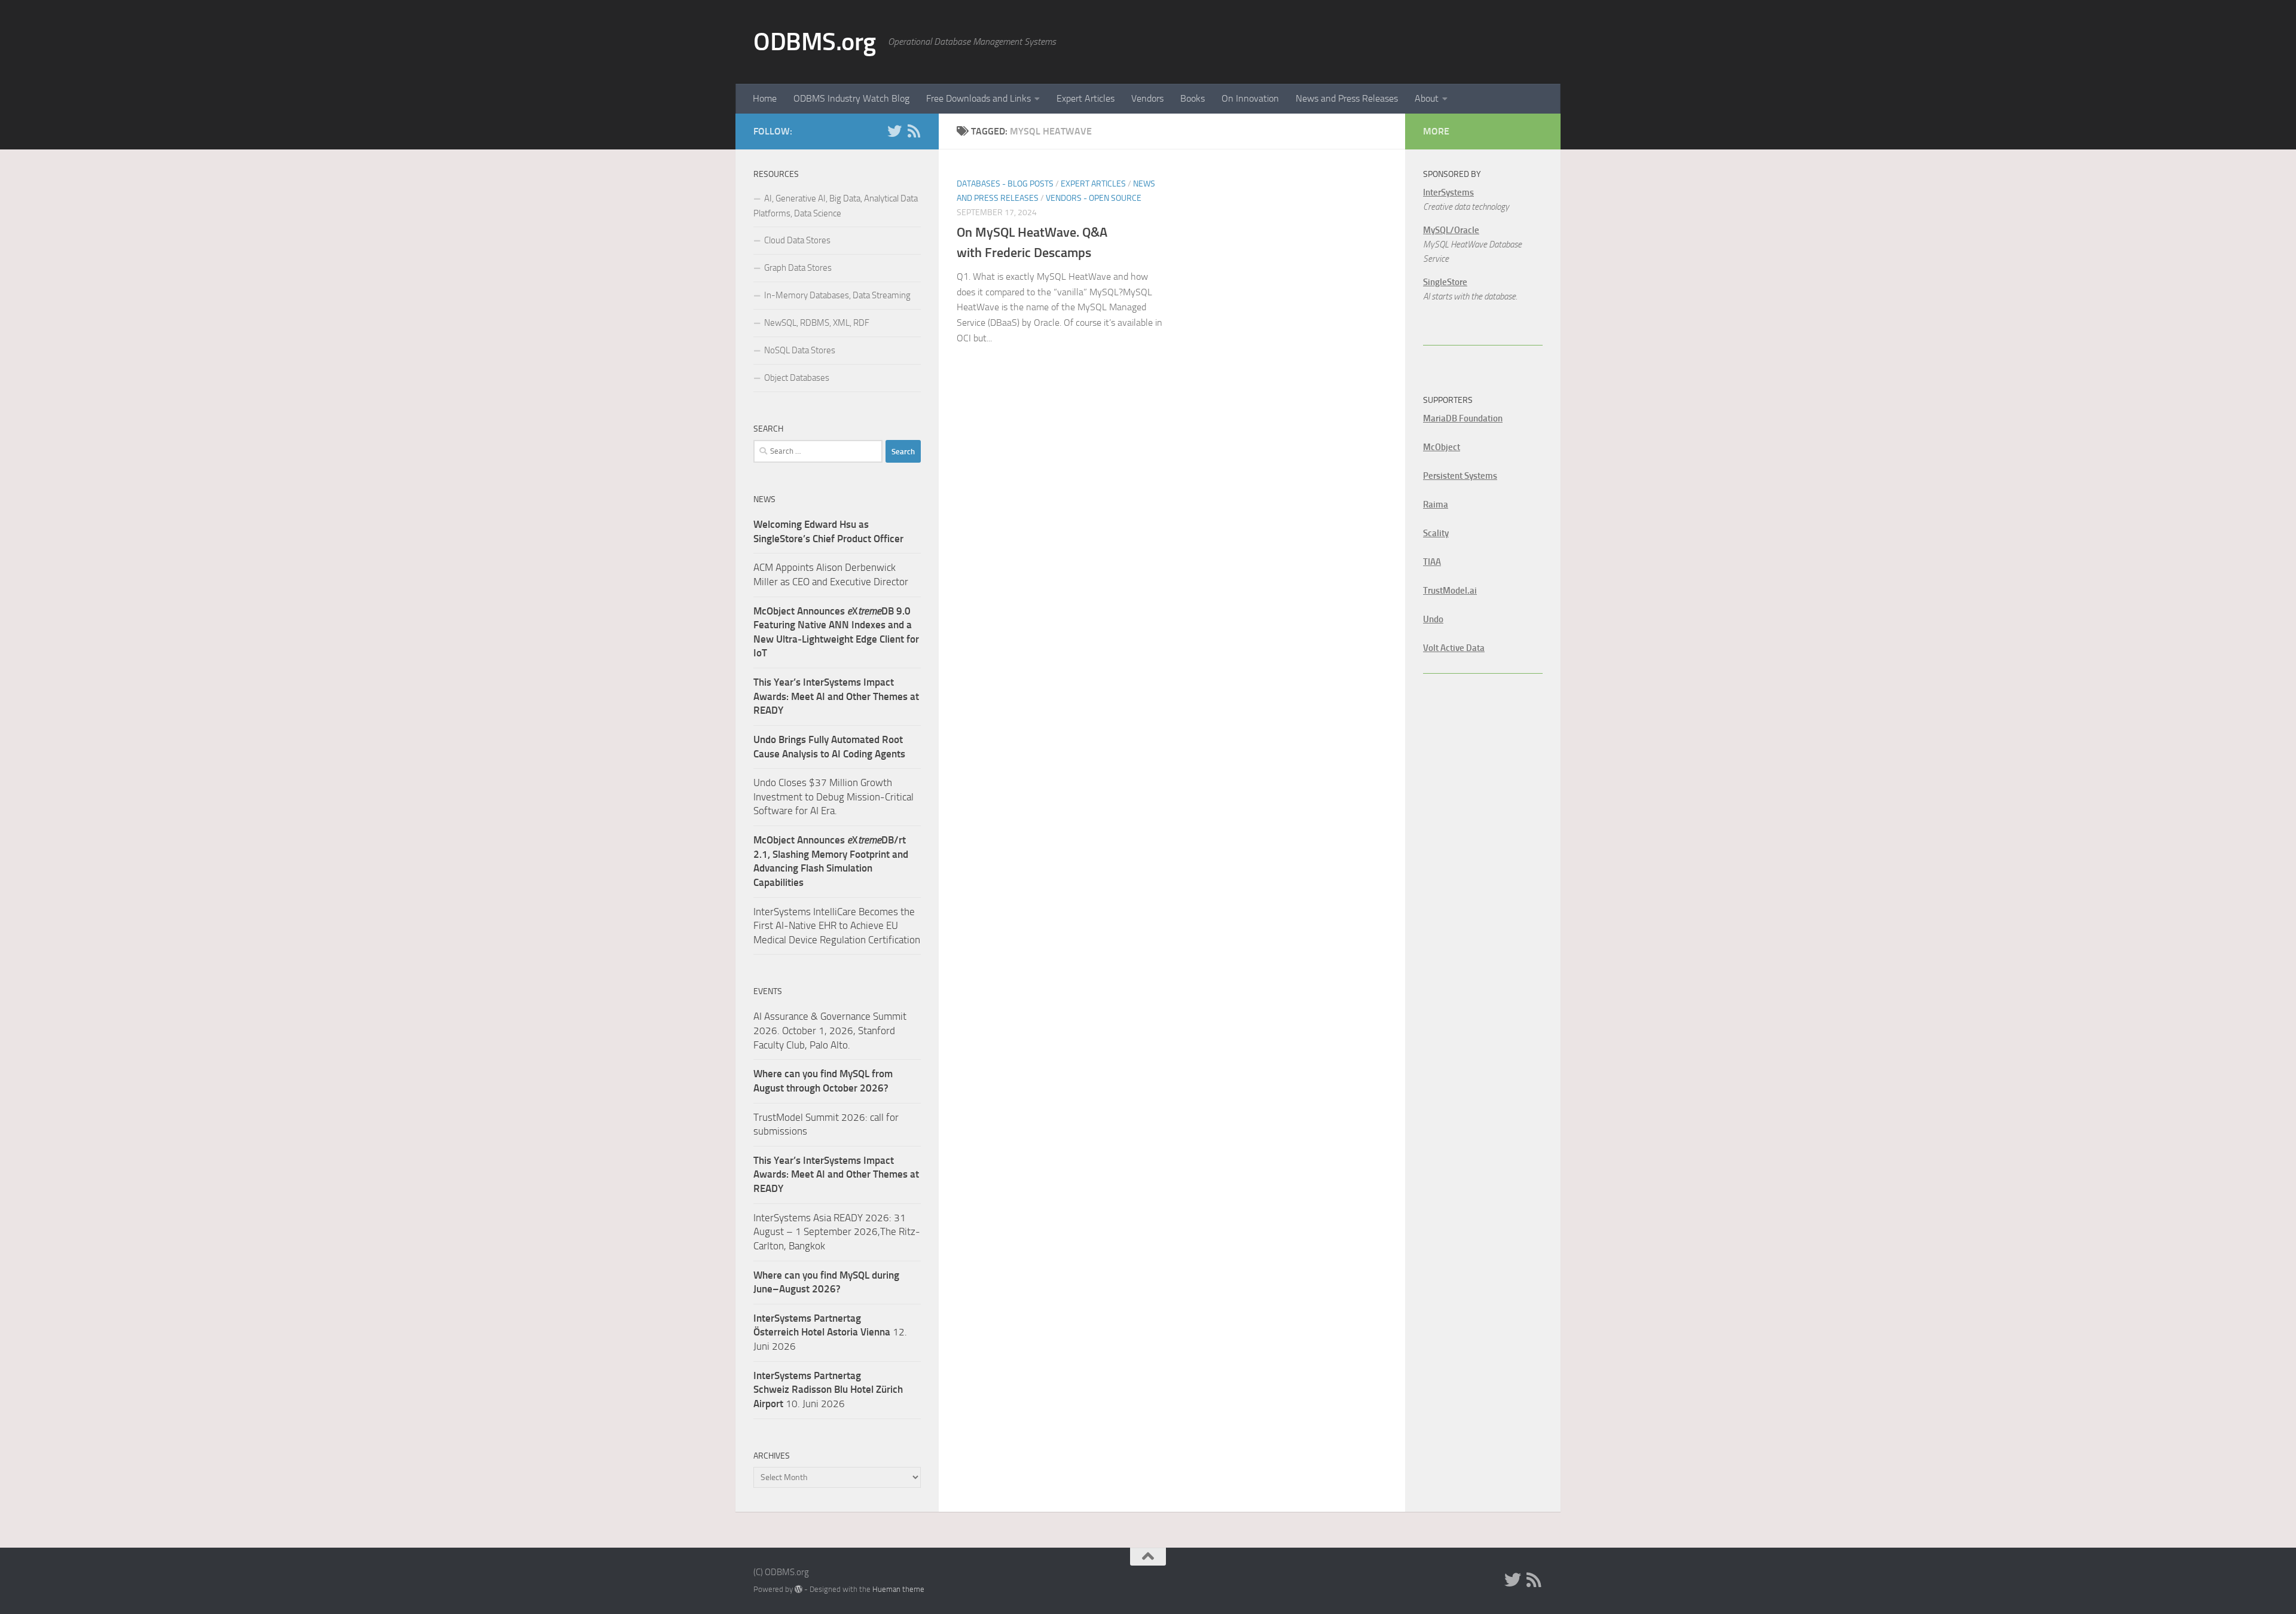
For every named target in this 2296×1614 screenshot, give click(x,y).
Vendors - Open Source (1094, 198)
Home (765, 98)
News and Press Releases (1347, 98)
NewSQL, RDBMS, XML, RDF (817, 323)
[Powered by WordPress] (799, 1589)
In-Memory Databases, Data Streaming (837, 295)
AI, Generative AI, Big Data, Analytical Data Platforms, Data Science (836, 206)
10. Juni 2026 (828, 1390)
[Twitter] (894, 131)
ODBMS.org (815, 42)
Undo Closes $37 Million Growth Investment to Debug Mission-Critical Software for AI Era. (833, 797)
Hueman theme (898, 1589)
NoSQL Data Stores (800, 350)
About (1427, 98)
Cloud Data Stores (797, 240)
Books (1193, 98)
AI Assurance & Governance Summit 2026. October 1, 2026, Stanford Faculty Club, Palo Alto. (830, 1030)
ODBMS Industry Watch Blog (851, 98)
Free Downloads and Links (978, 98)
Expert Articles (1086, 98)
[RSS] (914, 131)
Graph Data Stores (798, 268)
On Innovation (1250, 98)
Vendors (1147, 98)
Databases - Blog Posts (1005, 184)
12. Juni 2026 (830, 1332)
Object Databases (797, 378)
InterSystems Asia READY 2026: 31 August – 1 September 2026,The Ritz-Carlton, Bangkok (837, 1232)
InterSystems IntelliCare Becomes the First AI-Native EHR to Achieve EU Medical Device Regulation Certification (837, 926)
